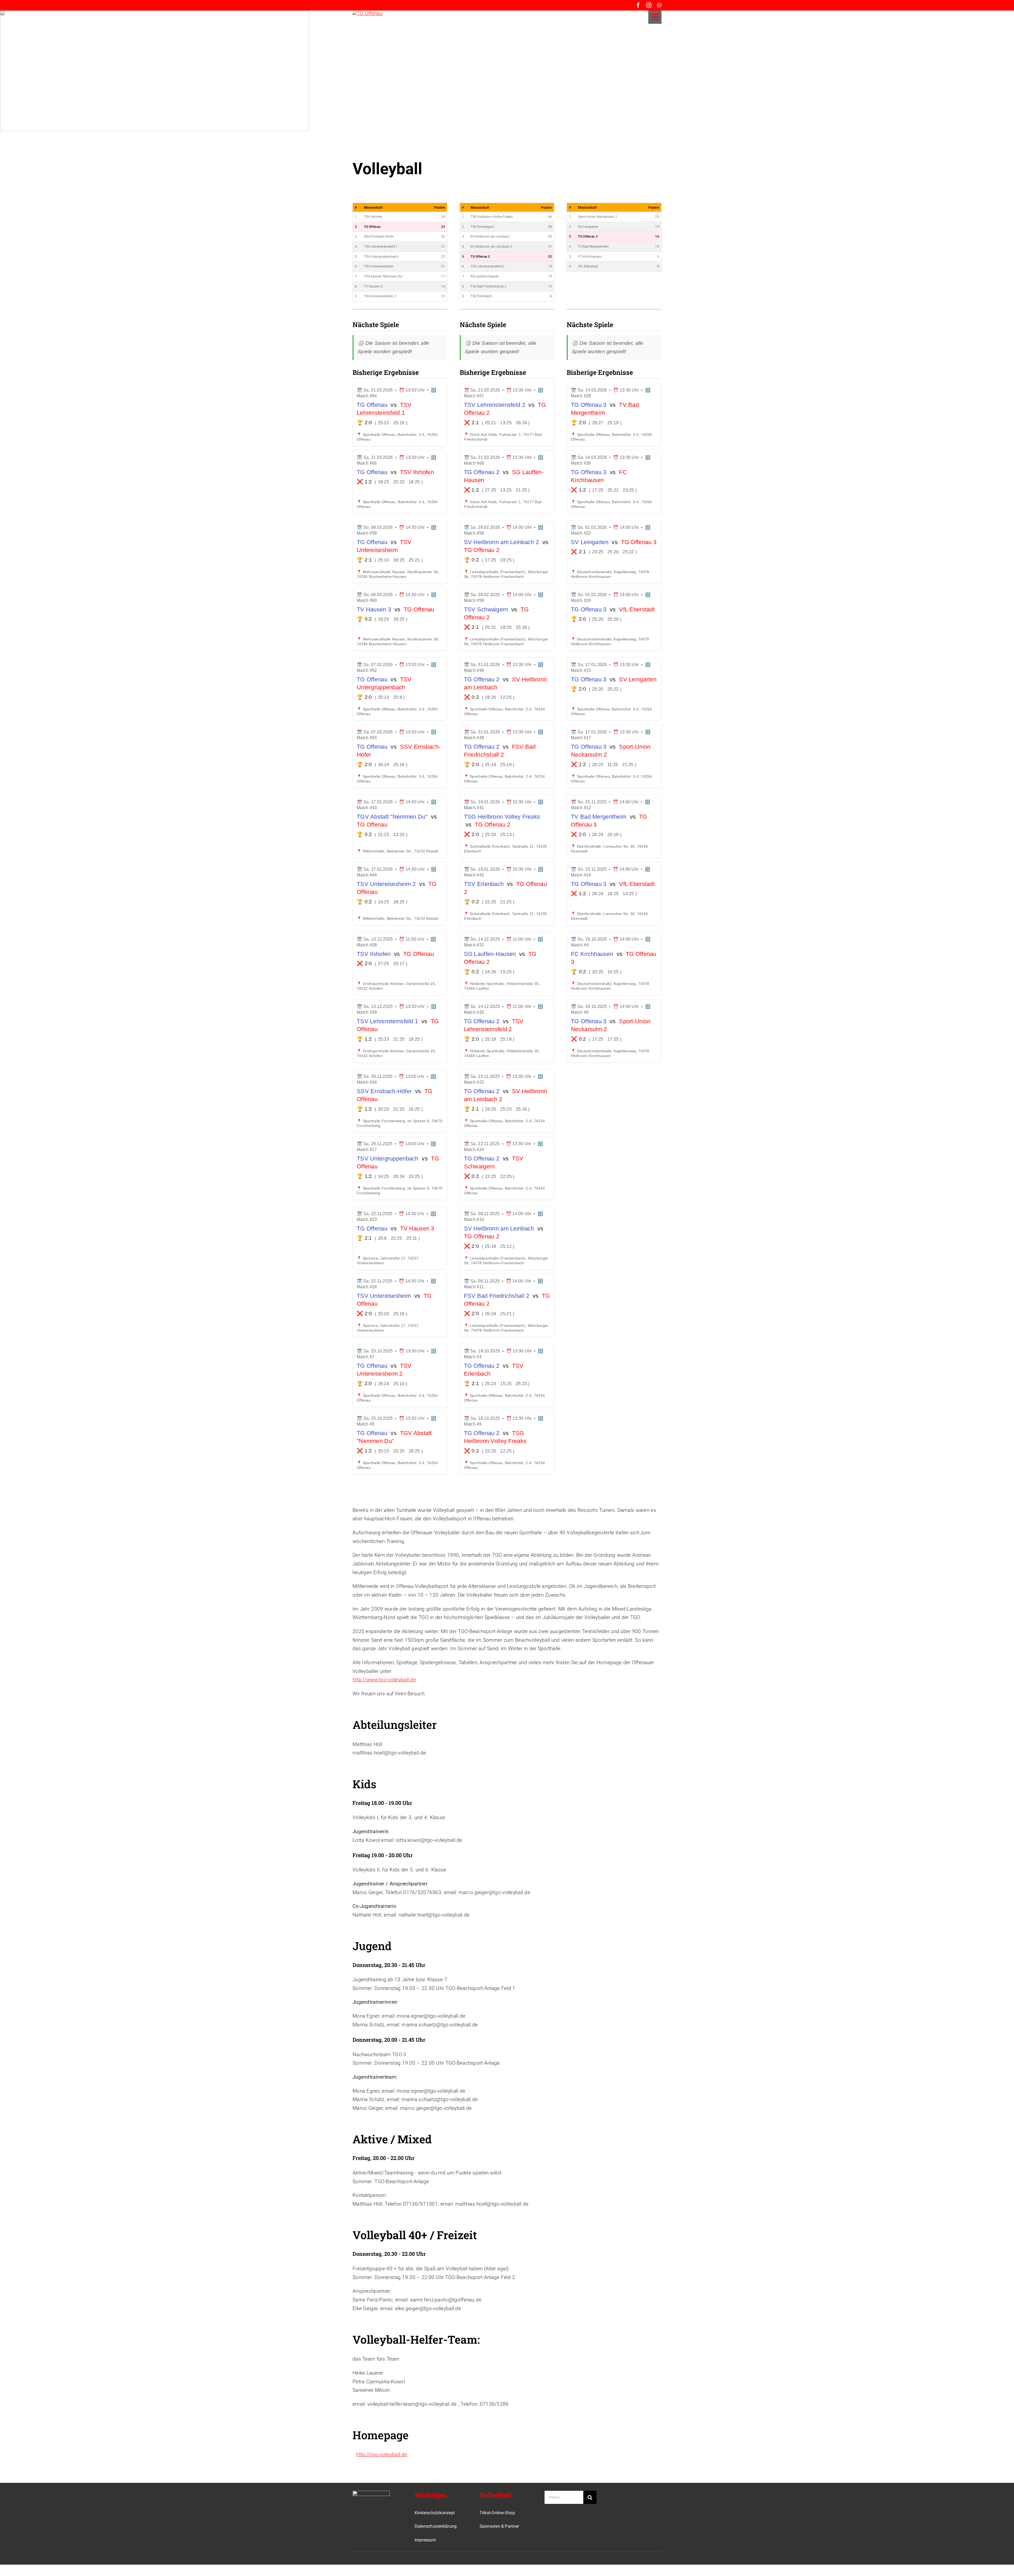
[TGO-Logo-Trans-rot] (367, 13)
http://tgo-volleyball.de (382, 2454)
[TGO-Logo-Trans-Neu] (371, 2493)
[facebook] (638, 5)
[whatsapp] (659, 5)
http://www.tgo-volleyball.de (384, 1680)
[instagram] (649, 5)
